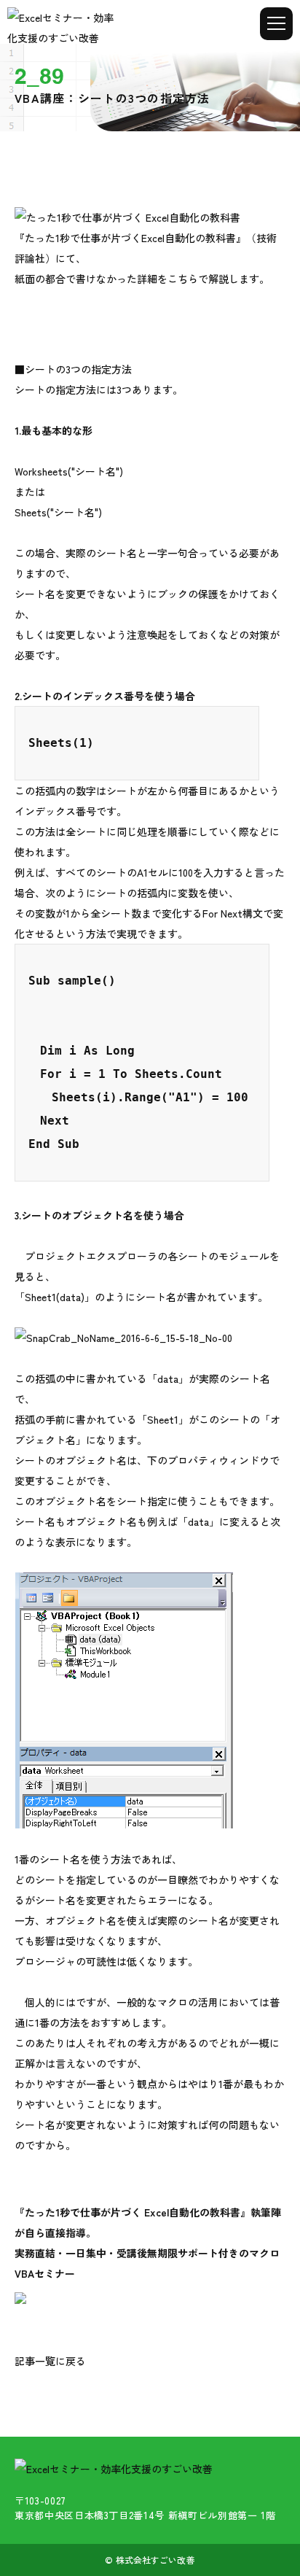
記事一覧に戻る (50, 2361)
